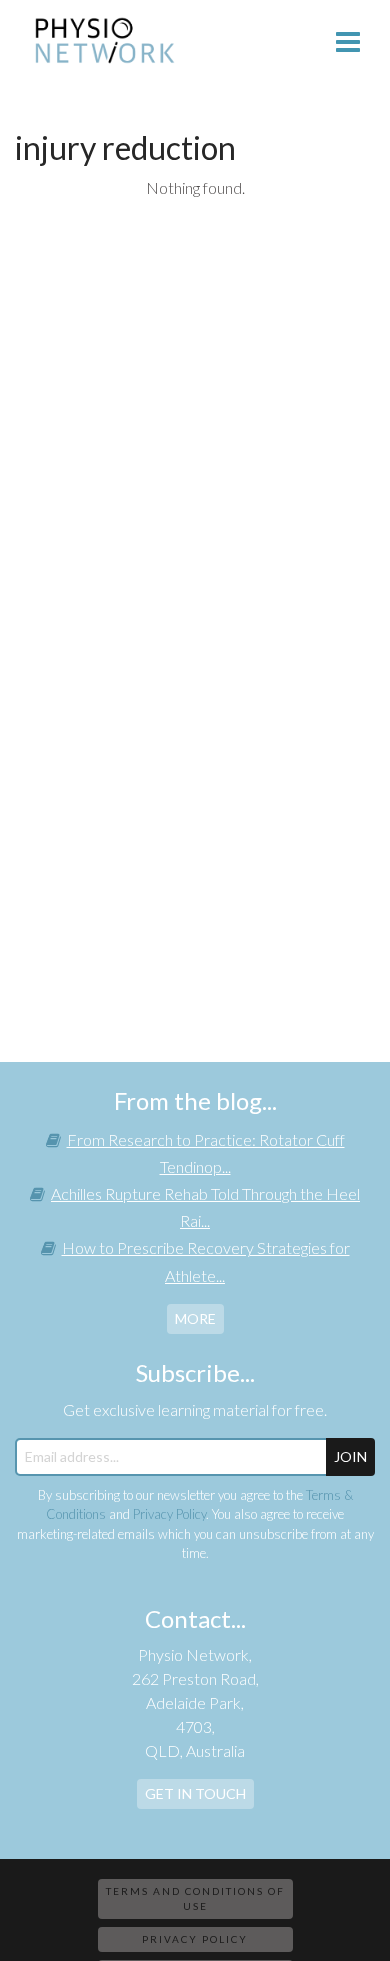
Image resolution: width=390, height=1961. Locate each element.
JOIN (350, 1456)
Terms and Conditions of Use (195, 1898)
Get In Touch (195, 1793)
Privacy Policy (169, 1514)
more (195, 1318)
